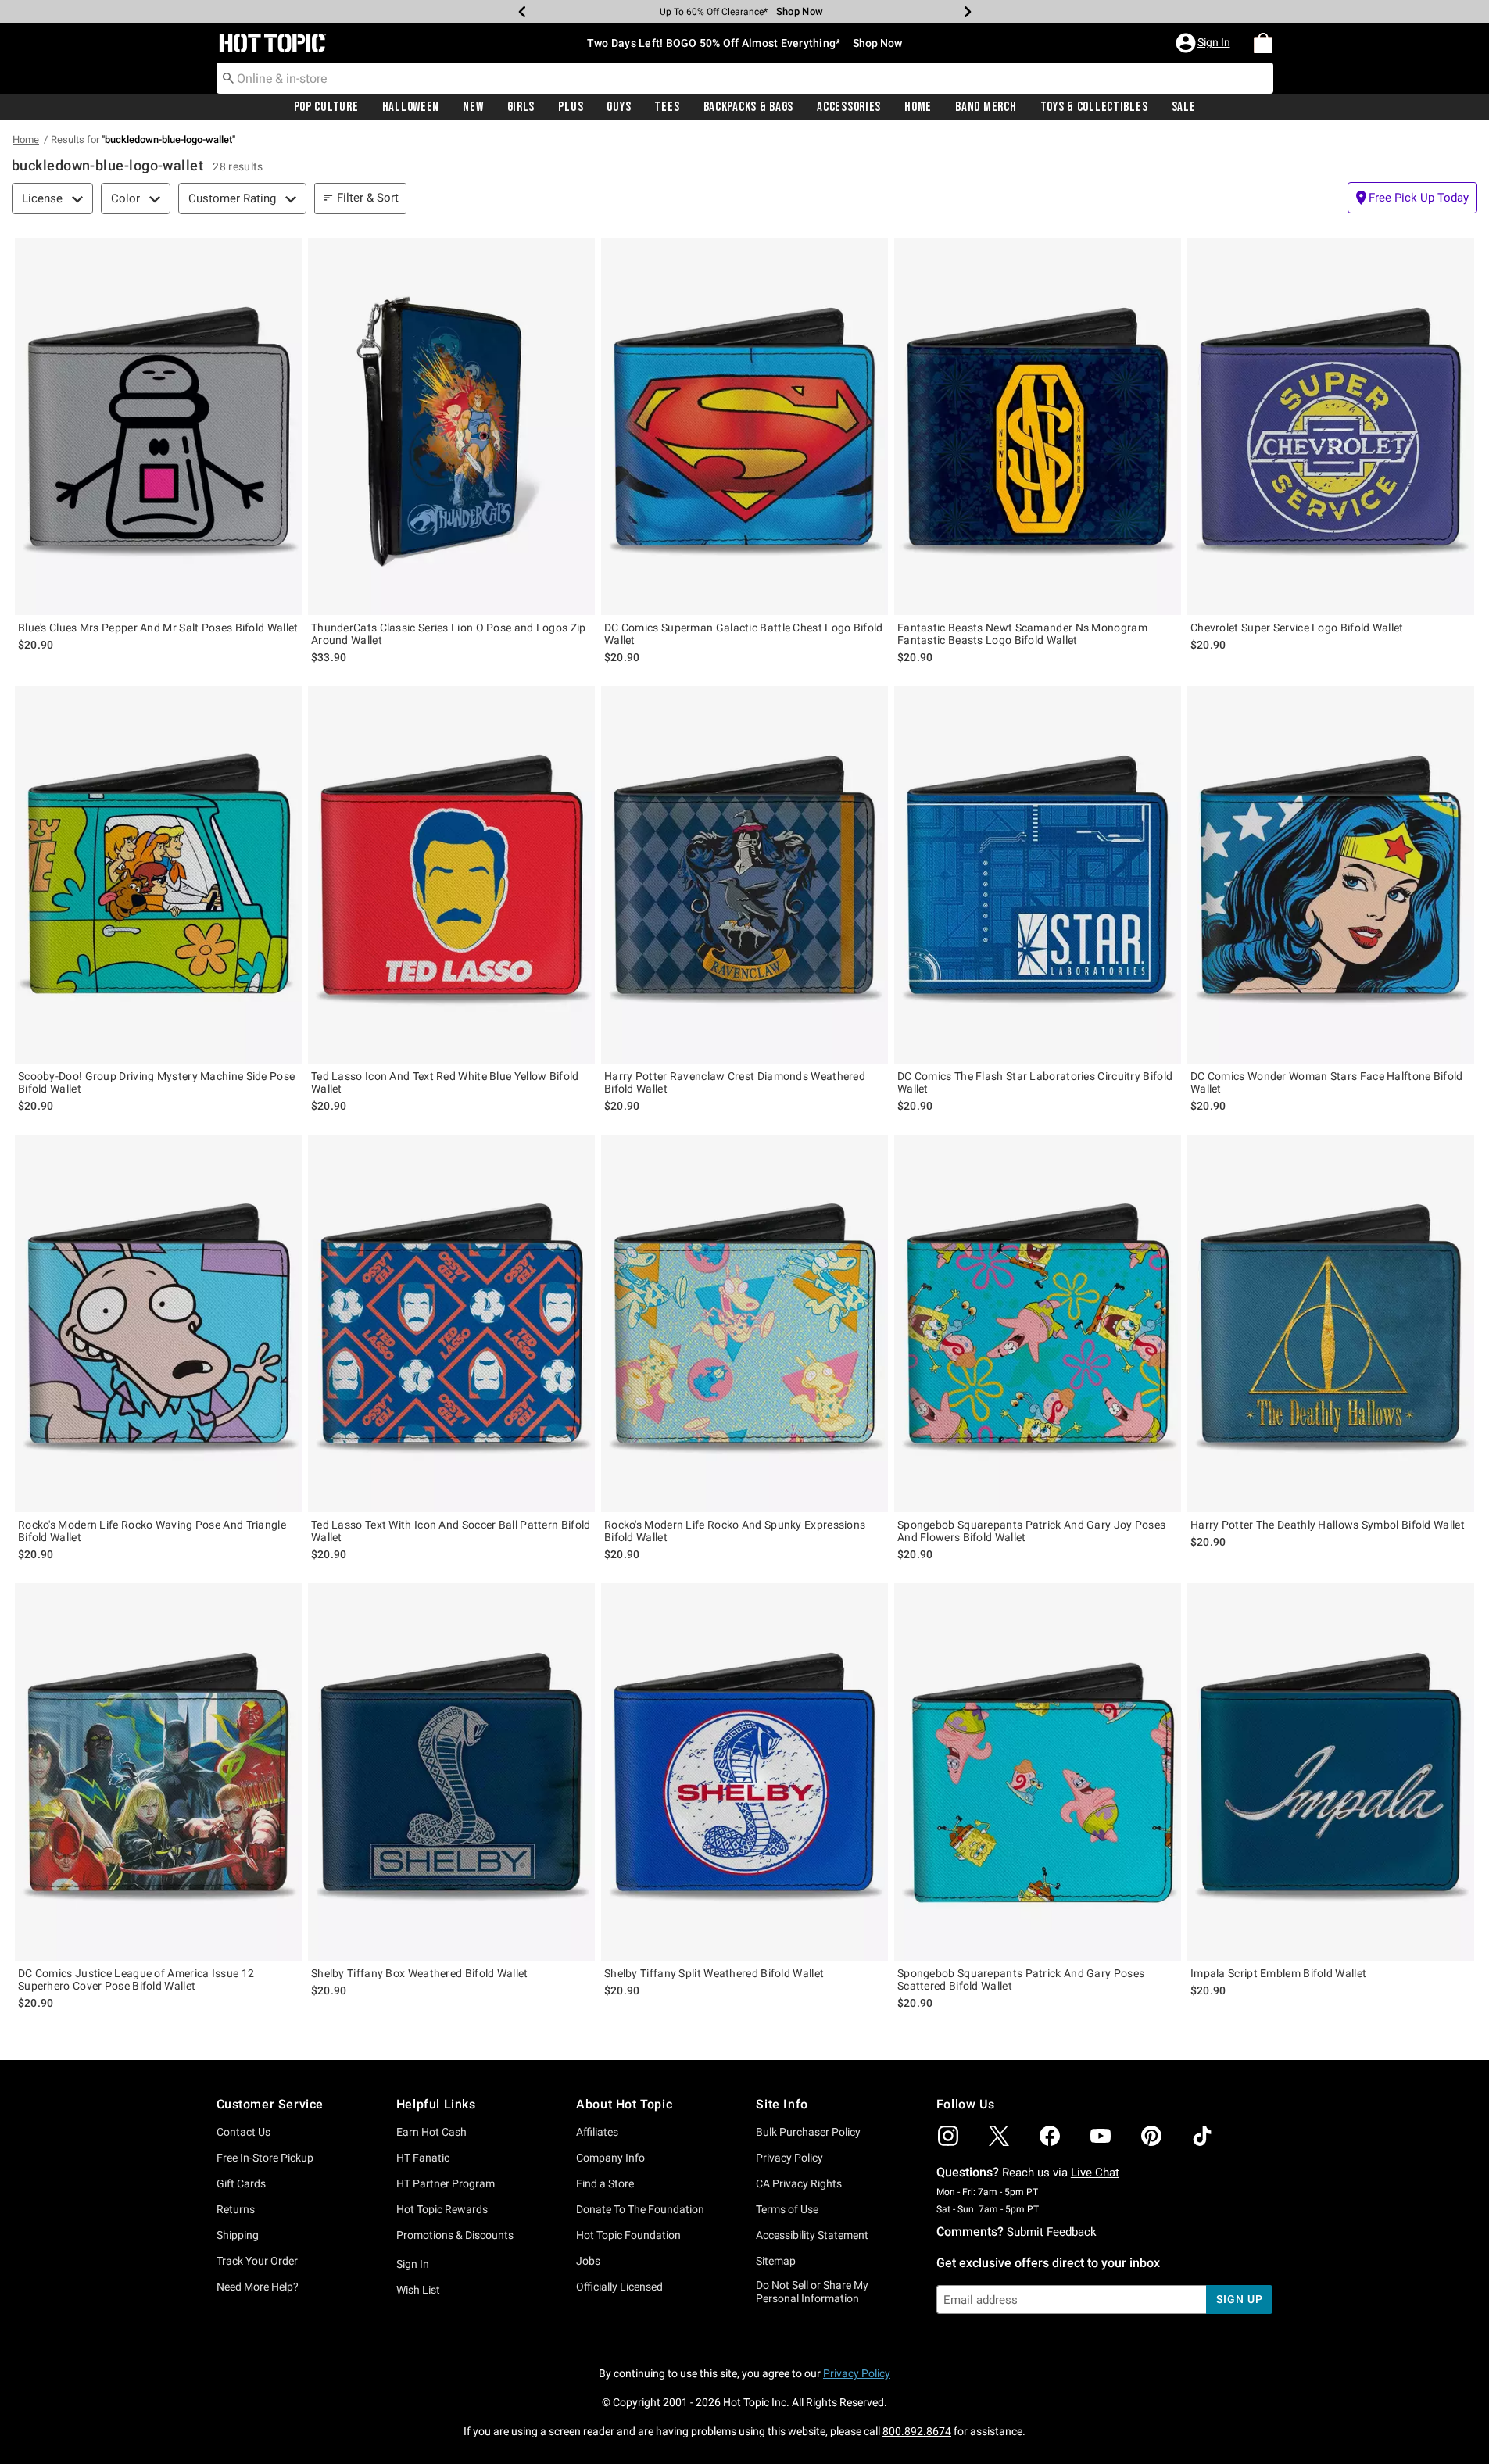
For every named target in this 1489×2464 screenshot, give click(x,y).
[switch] (1412, 198)
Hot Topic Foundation (628, 2235)
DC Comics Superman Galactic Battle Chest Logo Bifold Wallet (744, 634)
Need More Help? (258, 2287)
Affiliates (597, 2132)
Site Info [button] (782, 2104)
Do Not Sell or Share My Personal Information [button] (812, 2292)
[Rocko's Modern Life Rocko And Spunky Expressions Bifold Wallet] (744, 1323)
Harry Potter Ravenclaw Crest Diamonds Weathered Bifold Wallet (735, 1082)
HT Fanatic (423, 2158)
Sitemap (776, 2261)
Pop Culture (326, 107)
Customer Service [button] (270, 2104)
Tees (667, 107)
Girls (521, 107)
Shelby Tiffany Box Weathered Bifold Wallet (420, 1973)
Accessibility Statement (812, 2235)
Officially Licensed (619, 2287)
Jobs (588, 2261)
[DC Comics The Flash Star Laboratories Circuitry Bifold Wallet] (1038, 875)
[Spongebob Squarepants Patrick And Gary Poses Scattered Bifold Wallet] (1038, 1772)
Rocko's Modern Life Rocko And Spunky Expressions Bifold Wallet (735, 1531)
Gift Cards (241, 2183)
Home (918, 107)
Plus (571, 107)
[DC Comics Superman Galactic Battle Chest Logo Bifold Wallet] (744, 427)
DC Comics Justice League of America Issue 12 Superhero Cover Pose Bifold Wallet (136, 1979)
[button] (1204, 43)
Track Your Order (257, 2261)
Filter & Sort (368, 198)
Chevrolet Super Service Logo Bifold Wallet (1297, 628)
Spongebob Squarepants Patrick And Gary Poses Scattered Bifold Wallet (1021, 1979)
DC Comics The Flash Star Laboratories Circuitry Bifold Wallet (1035, 1082)
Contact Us (243, 2132)
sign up (1239, 2299)
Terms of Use (787, 2209)
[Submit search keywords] (228, 77)
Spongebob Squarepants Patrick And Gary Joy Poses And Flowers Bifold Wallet (1031, 1531)
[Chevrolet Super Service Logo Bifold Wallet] (1331, 427)
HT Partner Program (446, 2183)
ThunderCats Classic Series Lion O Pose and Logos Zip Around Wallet (449, 634)
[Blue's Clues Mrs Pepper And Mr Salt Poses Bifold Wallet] (158, 427)
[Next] (968, 12)
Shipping (238, 2235)
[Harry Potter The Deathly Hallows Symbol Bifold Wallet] (1331, 1323)
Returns (236, 2209)
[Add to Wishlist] (286, 254)
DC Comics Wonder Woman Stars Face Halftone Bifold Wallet (1327, 1082)
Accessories (849, 107)
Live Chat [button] (1095, 2173)
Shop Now (789, 11)
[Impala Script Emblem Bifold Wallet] (1331, 1772)
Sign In (413, 2264)
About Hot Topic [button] (624, 2104)
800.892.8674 (917, 2431)
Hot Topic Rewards (442, 2209)
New (473, 107)
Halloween (411, 107)
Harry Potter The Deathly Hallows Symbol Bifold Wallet (1328, 1525)
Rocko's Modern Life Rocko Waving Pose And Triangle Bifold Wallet (152, 1531)
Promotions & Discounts (455, 2235)
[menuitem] (1263, 43)
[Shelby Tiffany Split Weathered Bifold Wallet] (744, 1772)
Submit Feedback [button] (1052, 2232)
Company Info (610, 2158)
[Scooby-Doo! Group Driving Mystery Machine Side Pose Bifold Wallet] (158, 875)
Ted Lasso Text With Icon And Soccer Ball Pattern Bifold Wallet (451, 1531)
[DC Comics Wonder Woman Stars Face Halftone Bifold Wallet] (1331, 875)
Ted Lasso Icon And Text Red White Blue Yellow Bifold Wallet (445, 1082)
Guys (619, 107)
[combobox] (745, 78)
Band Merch (986, 107)
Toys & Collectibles (1094, 107)
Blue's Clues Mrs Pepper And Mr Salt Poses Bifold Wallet (158, 628)
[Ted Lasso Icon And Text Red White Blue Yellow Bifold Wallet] (451, 875)
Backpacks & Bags (749, 107)
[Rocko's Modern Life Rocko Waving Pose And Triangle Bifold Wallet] (158, 1323)
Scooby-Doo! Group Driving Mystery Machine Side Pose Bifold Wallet (156, 1082)
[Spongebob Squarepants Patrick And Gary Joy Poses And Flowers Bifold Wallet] (1038, 1323)
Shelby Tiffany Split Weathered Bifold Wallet (714, 1973)
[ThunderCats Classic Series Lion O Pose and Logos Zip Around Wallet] (451, 427)
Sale (1184, 107)
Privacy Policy (789, 2158)
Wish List (418, 2290)
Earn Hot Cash (431, 2132)
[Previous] (522, 12)
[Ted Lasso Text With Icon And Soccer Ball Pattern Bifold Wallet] (451, 1323)
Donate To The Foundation (640, 2209)
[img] (948, 2136)
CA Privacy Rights (799, 2183)
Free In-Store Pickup (265, 2158)
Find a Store (605, 2183)
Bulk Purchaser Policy (808, 2132)
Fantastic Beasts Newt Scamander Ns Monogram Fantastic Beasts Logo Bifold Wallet (1022, 634)
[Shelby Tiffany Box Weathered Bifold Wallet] (451, 1772)
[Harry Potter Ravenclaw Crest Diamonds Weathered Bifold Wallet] (744, 875)
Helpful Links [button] (436, 2104)
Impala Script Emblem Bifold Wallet (1278, 1973)
